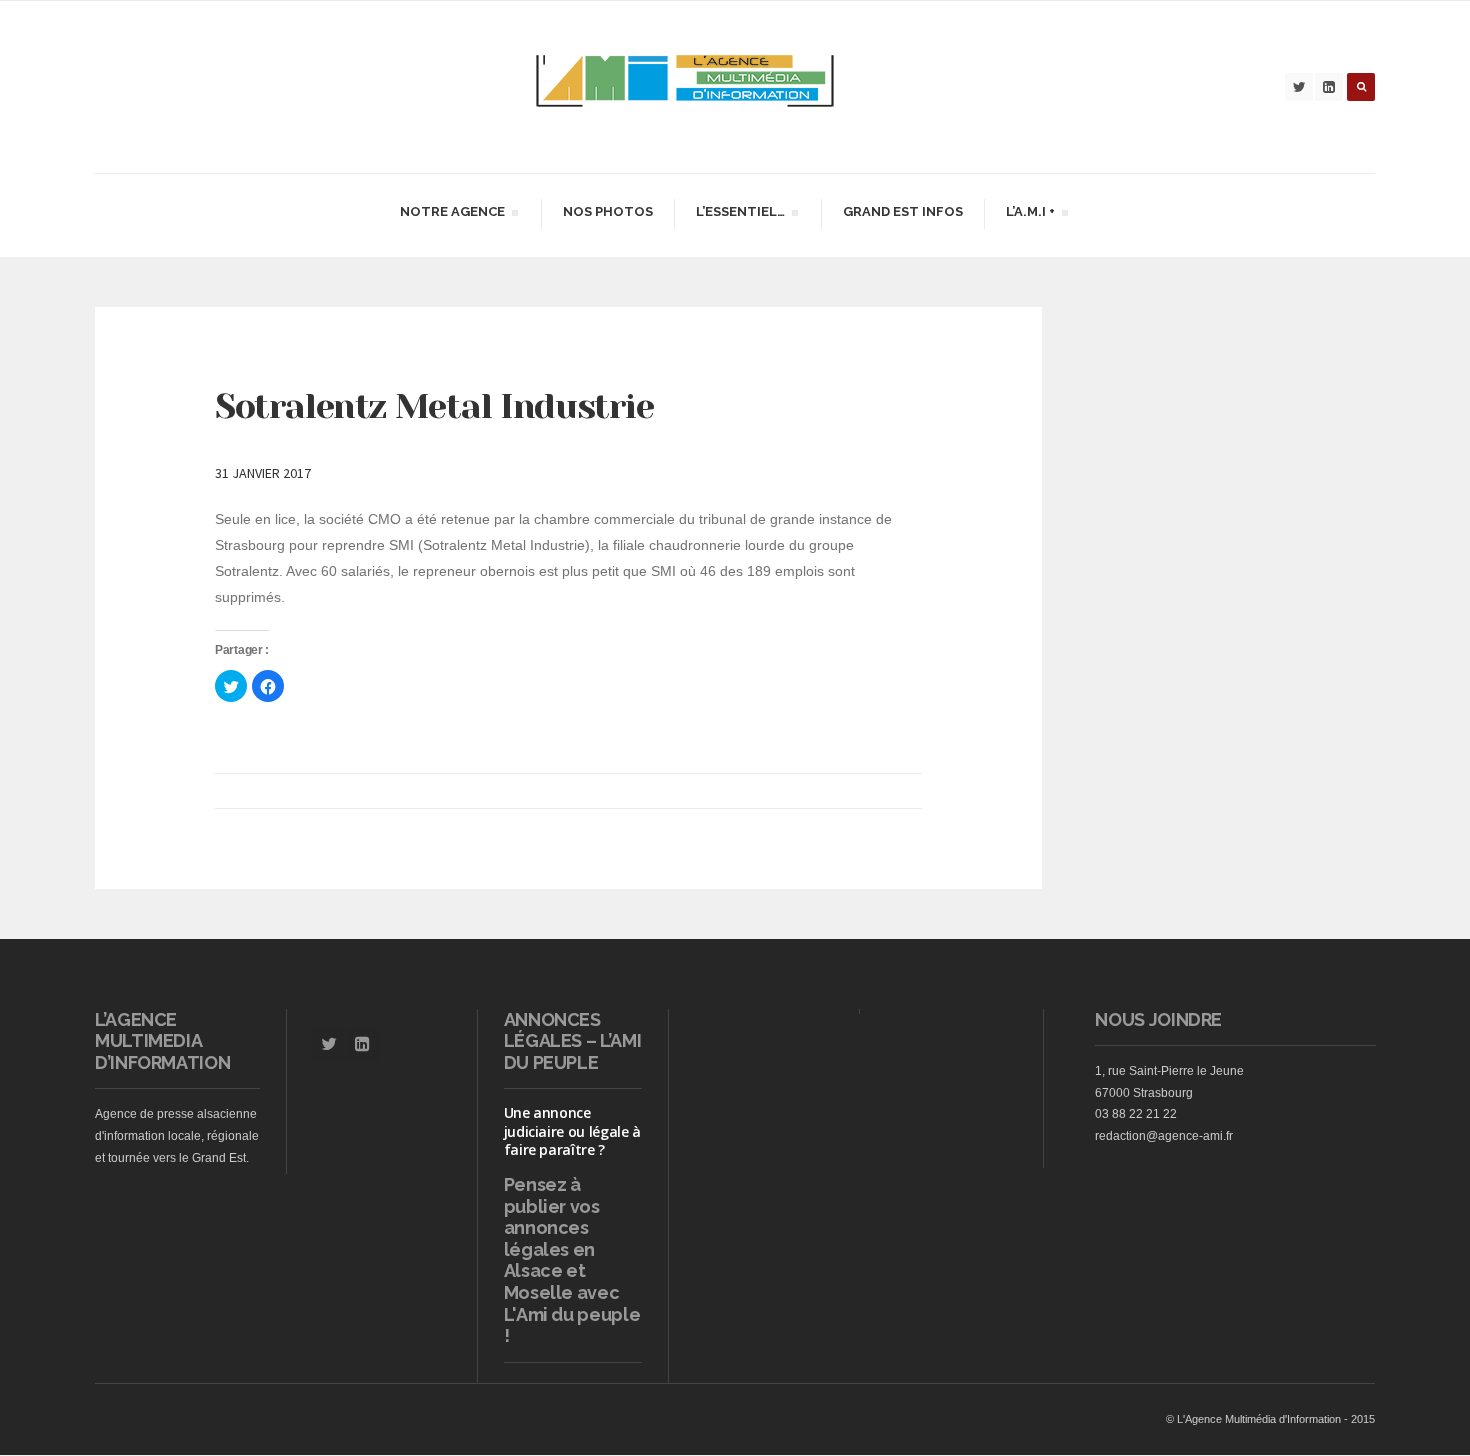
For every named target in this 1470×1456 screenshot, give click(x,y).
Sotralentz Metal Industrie (434, 406)
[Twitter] (1299, 87)
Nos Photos (608, 211)
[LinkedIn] (1329, 87)
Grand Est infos (903, 211)
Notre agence (452, 214)
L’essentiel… (740, 214)
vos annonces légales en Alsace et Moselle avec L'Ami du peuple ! (572, 1271)
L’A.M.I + (1030, 214)
